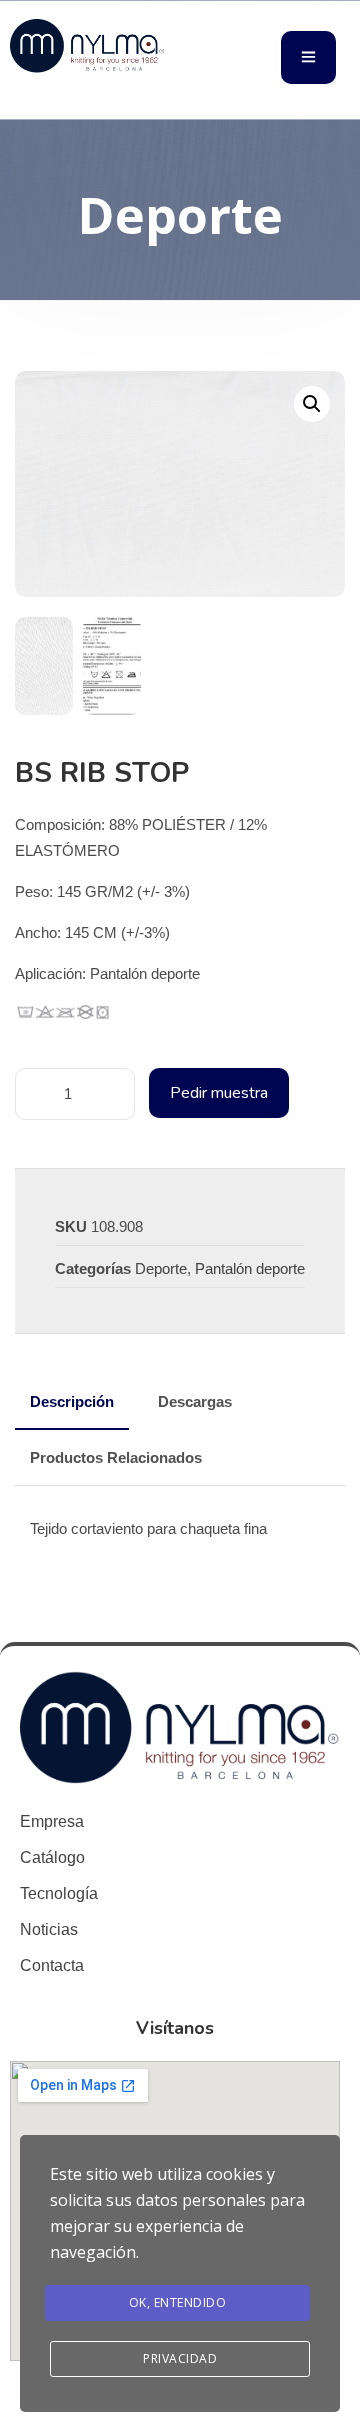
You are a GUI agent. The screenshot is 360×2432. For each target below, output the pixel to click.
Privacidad (180, 2358)
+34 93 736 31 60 (60, 90)
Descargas (195, 1401)
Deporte (161, 1268)
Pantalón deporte (250, 1268)
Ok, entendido (178, 2302)
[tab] (72, 1402)
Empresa (52, 1821)
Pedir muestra (219, 1093)
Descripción (72, 1401)
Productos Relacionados (116, 1457)
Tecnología (59, 1893)
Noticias (49, 1929)
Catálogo (52, 1857)
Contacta (52, 1965)
